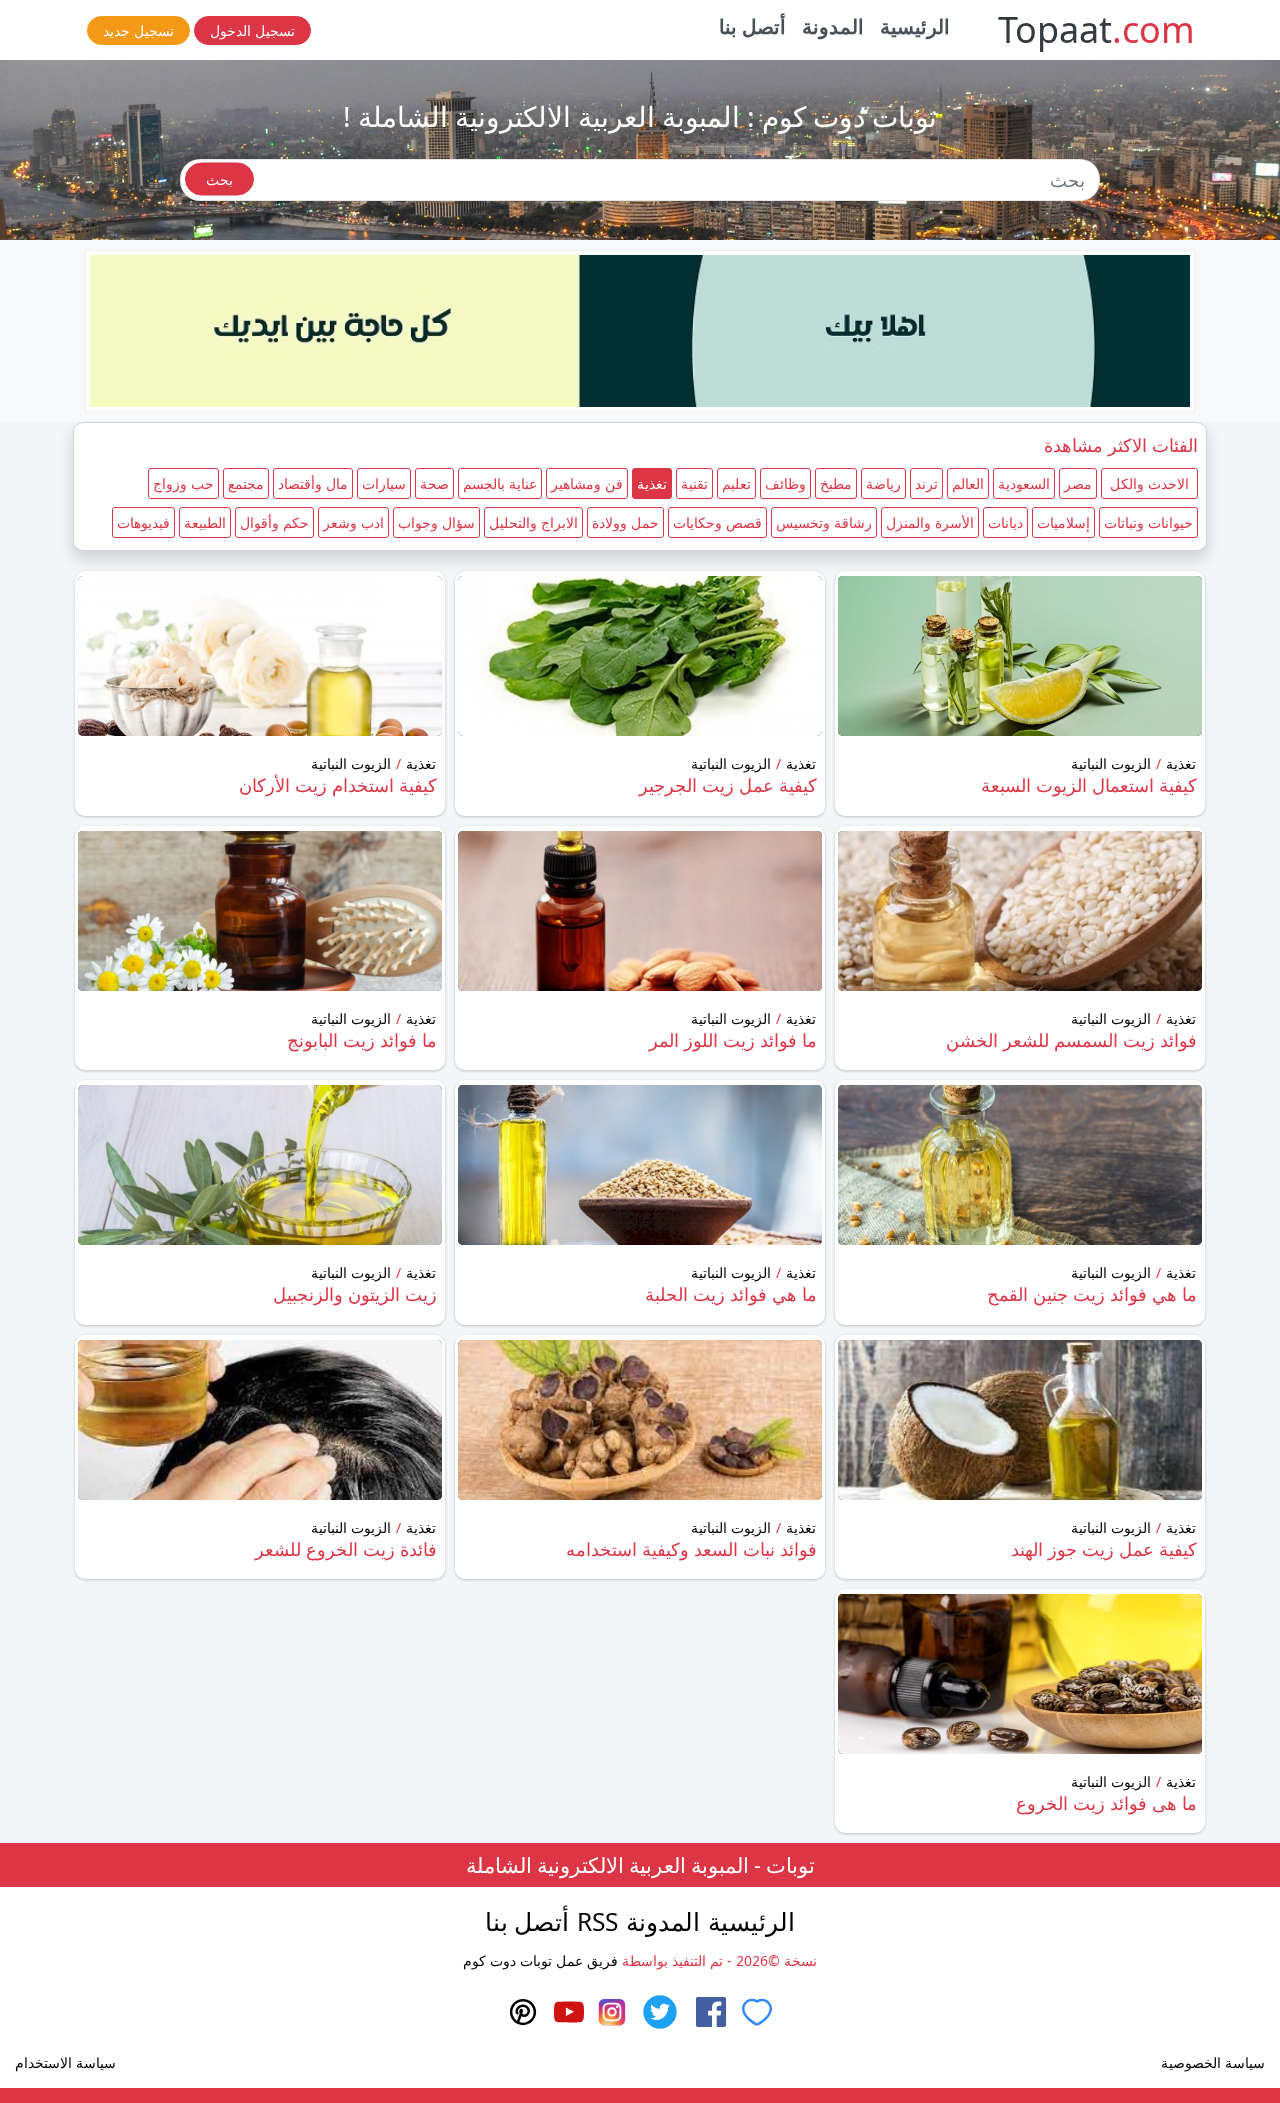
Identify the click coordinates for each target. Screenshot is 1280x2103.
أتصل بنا (753, 26)
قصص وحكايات (717, 522)
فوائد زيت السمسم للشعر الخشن (1071, 1040)
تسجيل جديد (138, 30)
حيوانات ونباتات (1148, 522)
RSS (597, 1921)
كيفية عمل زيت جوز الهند (1104, 1549)
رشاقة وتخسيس (824, 522)
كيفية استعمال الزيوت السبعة (1089, 785)
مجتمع (246, 483)
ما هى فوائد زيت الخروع (1106, 1803)
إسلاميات (1063, 522)
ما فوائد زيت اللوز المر (733, 1040)
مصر (1078, 483)
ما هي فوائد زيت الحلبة (731, 1294)
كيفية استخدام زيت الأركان (338, 785)
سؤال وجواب (436, 522)
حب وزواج (183, 483)
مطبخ (836, 483)
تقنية (694, 483)
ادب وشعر (353, 522)
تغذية (652, 483)
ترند (926, 483)
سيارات (384, 483)
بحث (219, 179)
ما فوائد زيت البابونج (362, 1040)
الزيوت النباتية (1111, 763)
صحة (434, 483)
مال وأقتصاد (313, 483)
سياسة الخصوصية (1213, 2062)
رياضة (883, 483)
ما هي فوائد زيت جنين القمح (1092, 1294)
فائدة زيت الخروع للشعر (346, 1549)
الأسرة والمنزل (930, 522)
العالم (968, 483)
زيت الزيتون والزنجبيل (355, 1294)
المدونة (833, 26)
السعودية (1024, 483)
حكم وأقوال (274, 522)
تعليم (736, 483)
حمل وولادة (625, 522)
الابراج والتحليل (533, 522)
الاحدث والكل (1149, 483)
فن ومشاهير (587, 483)
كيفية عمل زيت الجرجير (728, 785)
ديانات (1005, 522)
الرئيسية (915, 26)
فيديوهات (143, 522)
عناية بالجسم (500, 483)
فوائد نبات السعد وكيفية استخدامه (691, 1549)
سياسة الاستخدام (65, 2062)
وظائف (785, 483)
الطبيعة (205, 522)
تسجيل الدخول (252, 30)
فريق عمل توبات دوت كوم (540, 1960)
